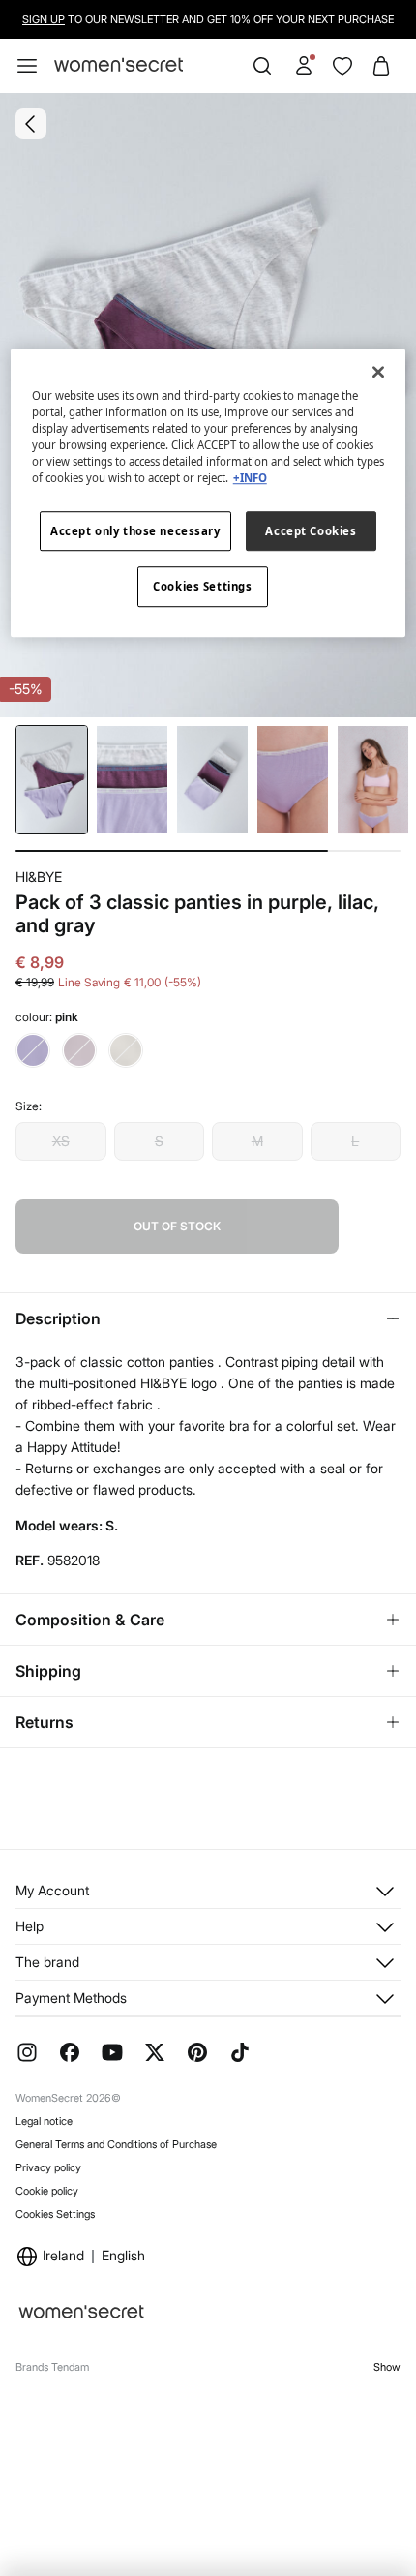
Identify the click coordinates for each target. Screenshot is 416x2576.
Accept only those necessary (135, 531)
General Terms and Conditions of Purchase (116, 2144)
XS (61, 1141)
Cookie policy (47, 2191)
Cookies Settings (55, 2214)
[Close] (378, 372)
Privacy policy (48, 2167)
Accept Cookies (311, 531)
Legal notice (44, 2121)
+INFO (250, 479)
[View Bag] (381, 66)
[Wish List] (342, 66)
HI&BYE (39, 877)
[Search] (262, 66)
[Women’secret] (119, 65)
